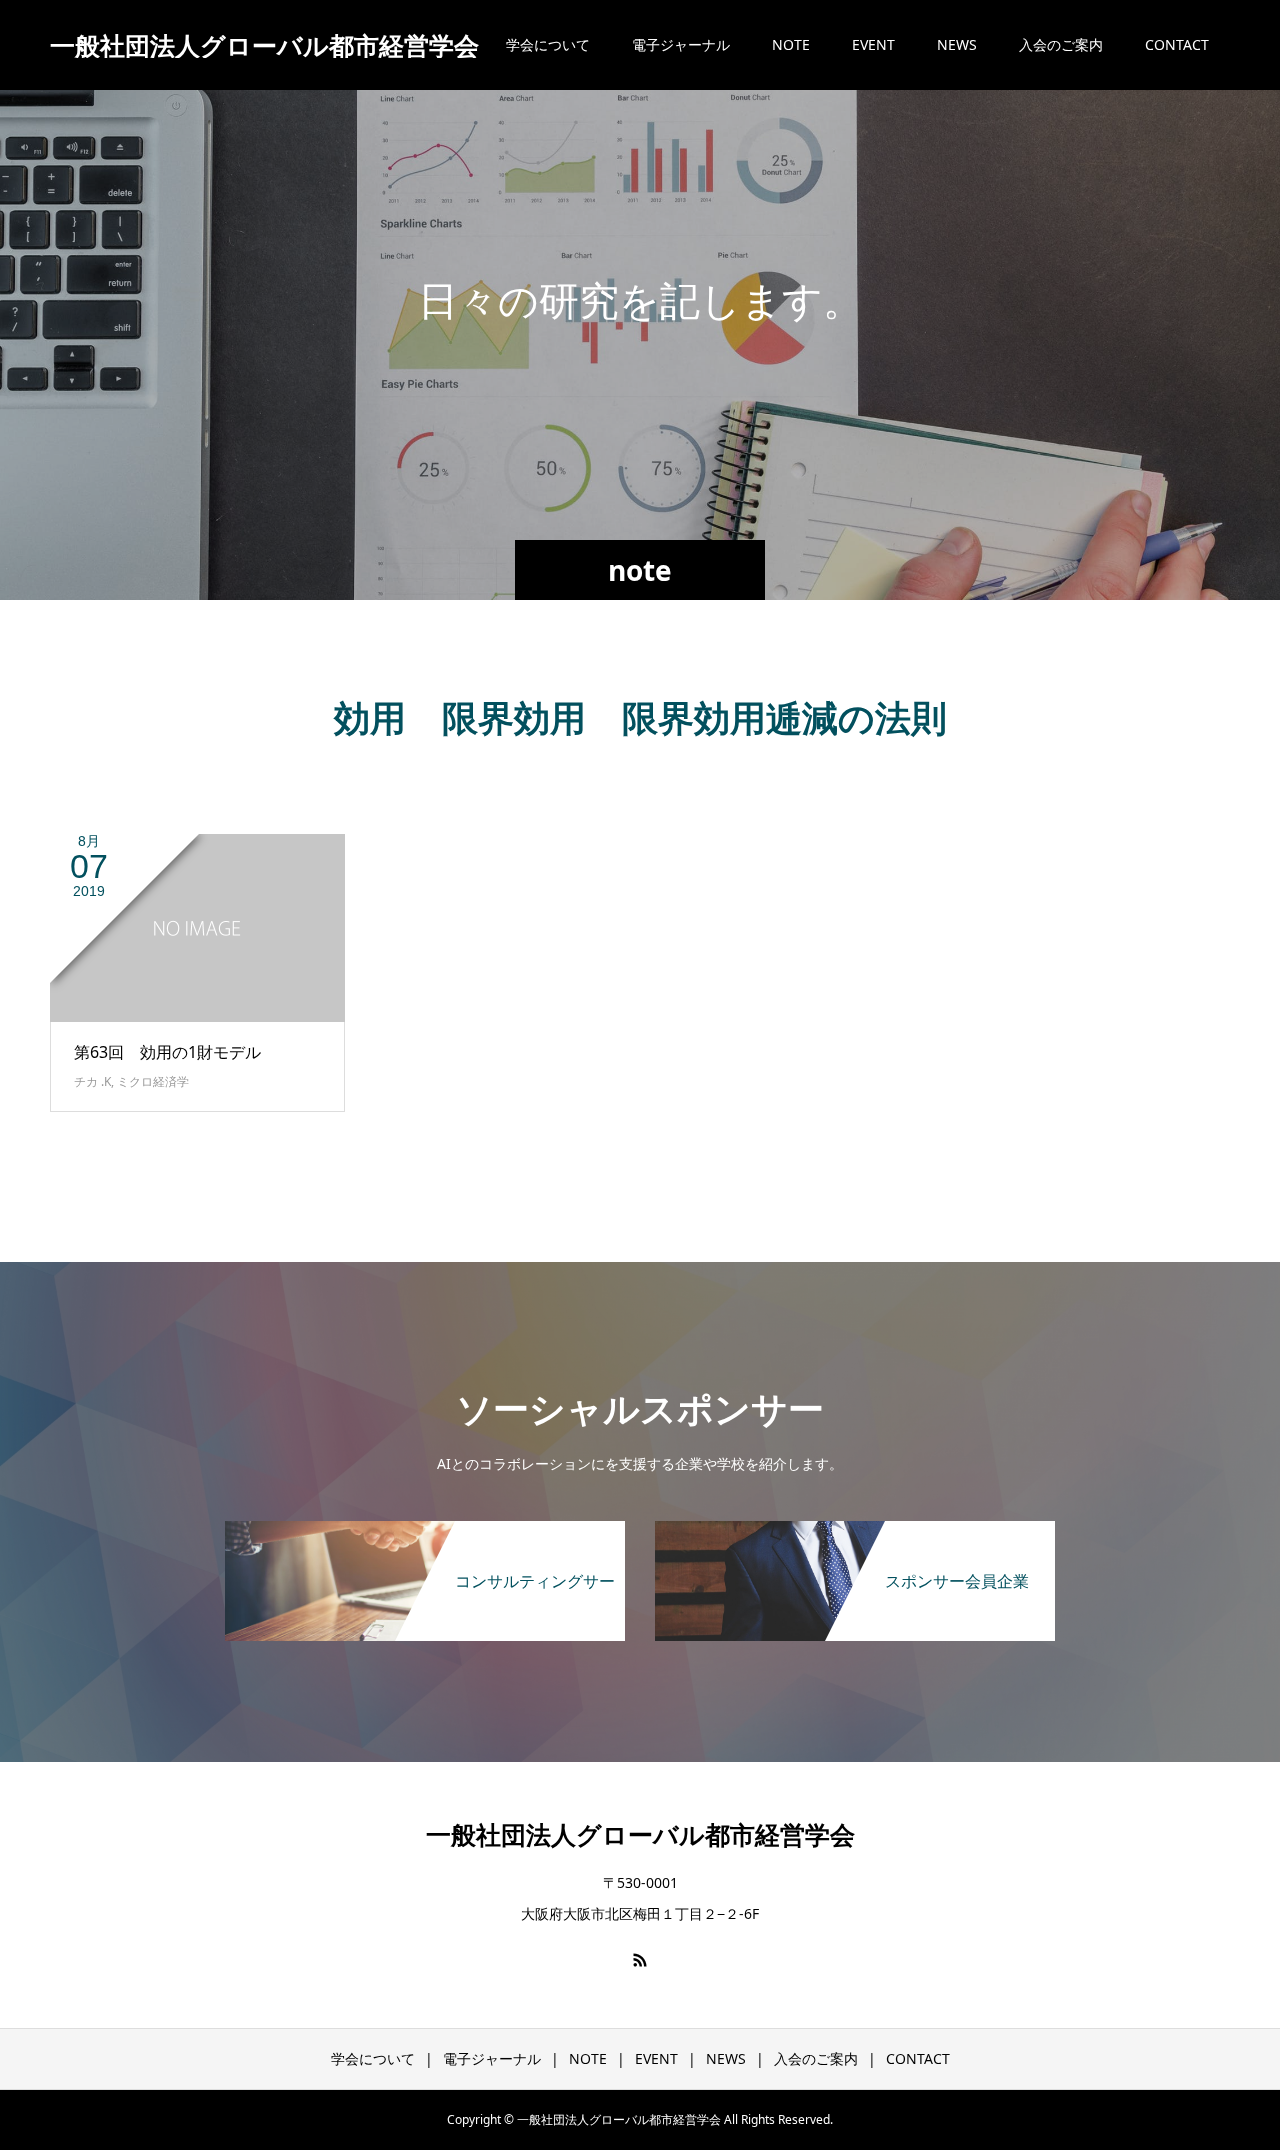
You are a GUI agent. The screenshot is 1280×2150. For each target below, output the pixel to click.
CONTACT (1177, 44)
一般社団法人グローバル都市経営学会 (264, 45)
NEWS (957, 44)
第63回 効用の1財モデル (167, 1052)
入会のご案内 (1061, 44)
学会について (548, 44)
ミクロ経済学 (153, 1081)
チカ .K (92, 1081)
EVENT (873, 44)
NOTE (791, 44)
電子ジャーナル (681, 44)
